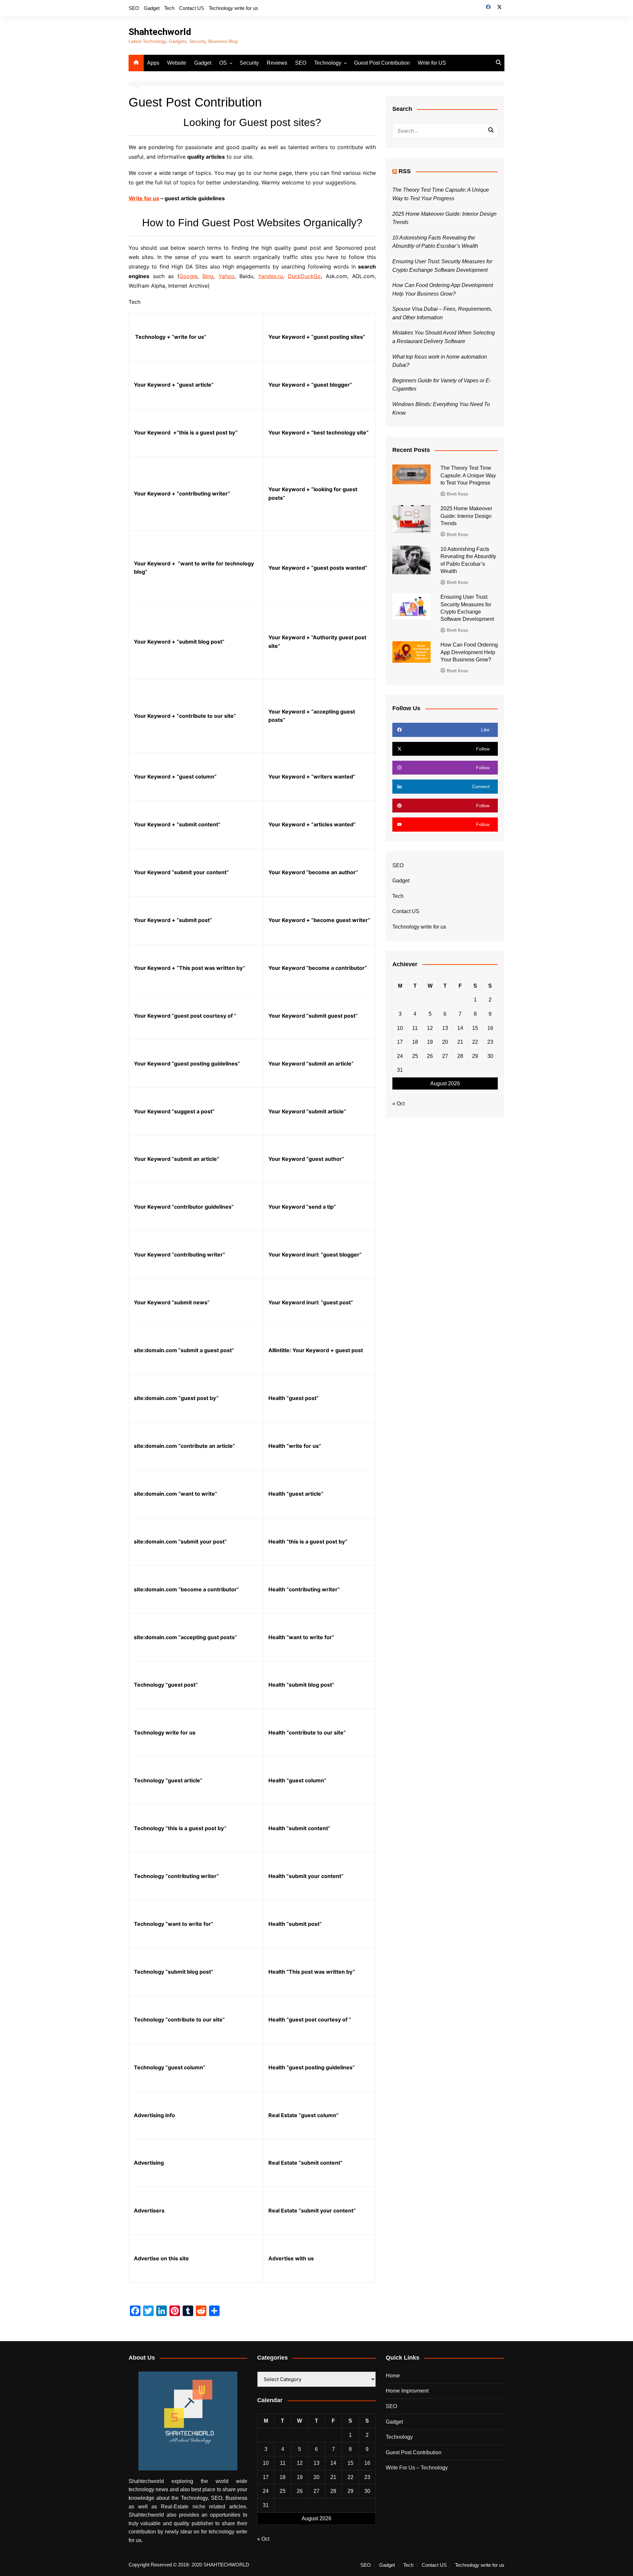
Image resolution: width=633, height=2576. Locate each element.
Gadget (152, 8)
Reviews (277, 63)
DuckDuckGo (304, 276)
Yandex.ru (271, 276)
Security (249, 63)
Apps (153, 63)
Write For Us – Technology (417, 2468)
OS (223, 63)
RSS (405, 171)
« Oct (398, 1104)
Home (393, 2376)
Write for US (432, 63)
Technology (328, 63)
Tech (169, 8)
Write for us (144, 198)
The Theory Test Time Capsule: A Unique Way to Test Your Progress (468, 475)
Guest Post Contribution (382, 63)
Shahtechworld (160, 32)
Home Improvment (407, 2391)
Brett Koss (457, 494)
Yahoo (226, 276)
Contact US (192, 8)
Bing (208, 276)
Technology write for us (233, 8)
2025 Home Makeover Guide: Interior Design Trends (466, 516)
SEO (134, 8)
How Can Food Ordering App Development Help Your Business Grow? (469, 652)
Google (188, 276)
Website (177, 63)
